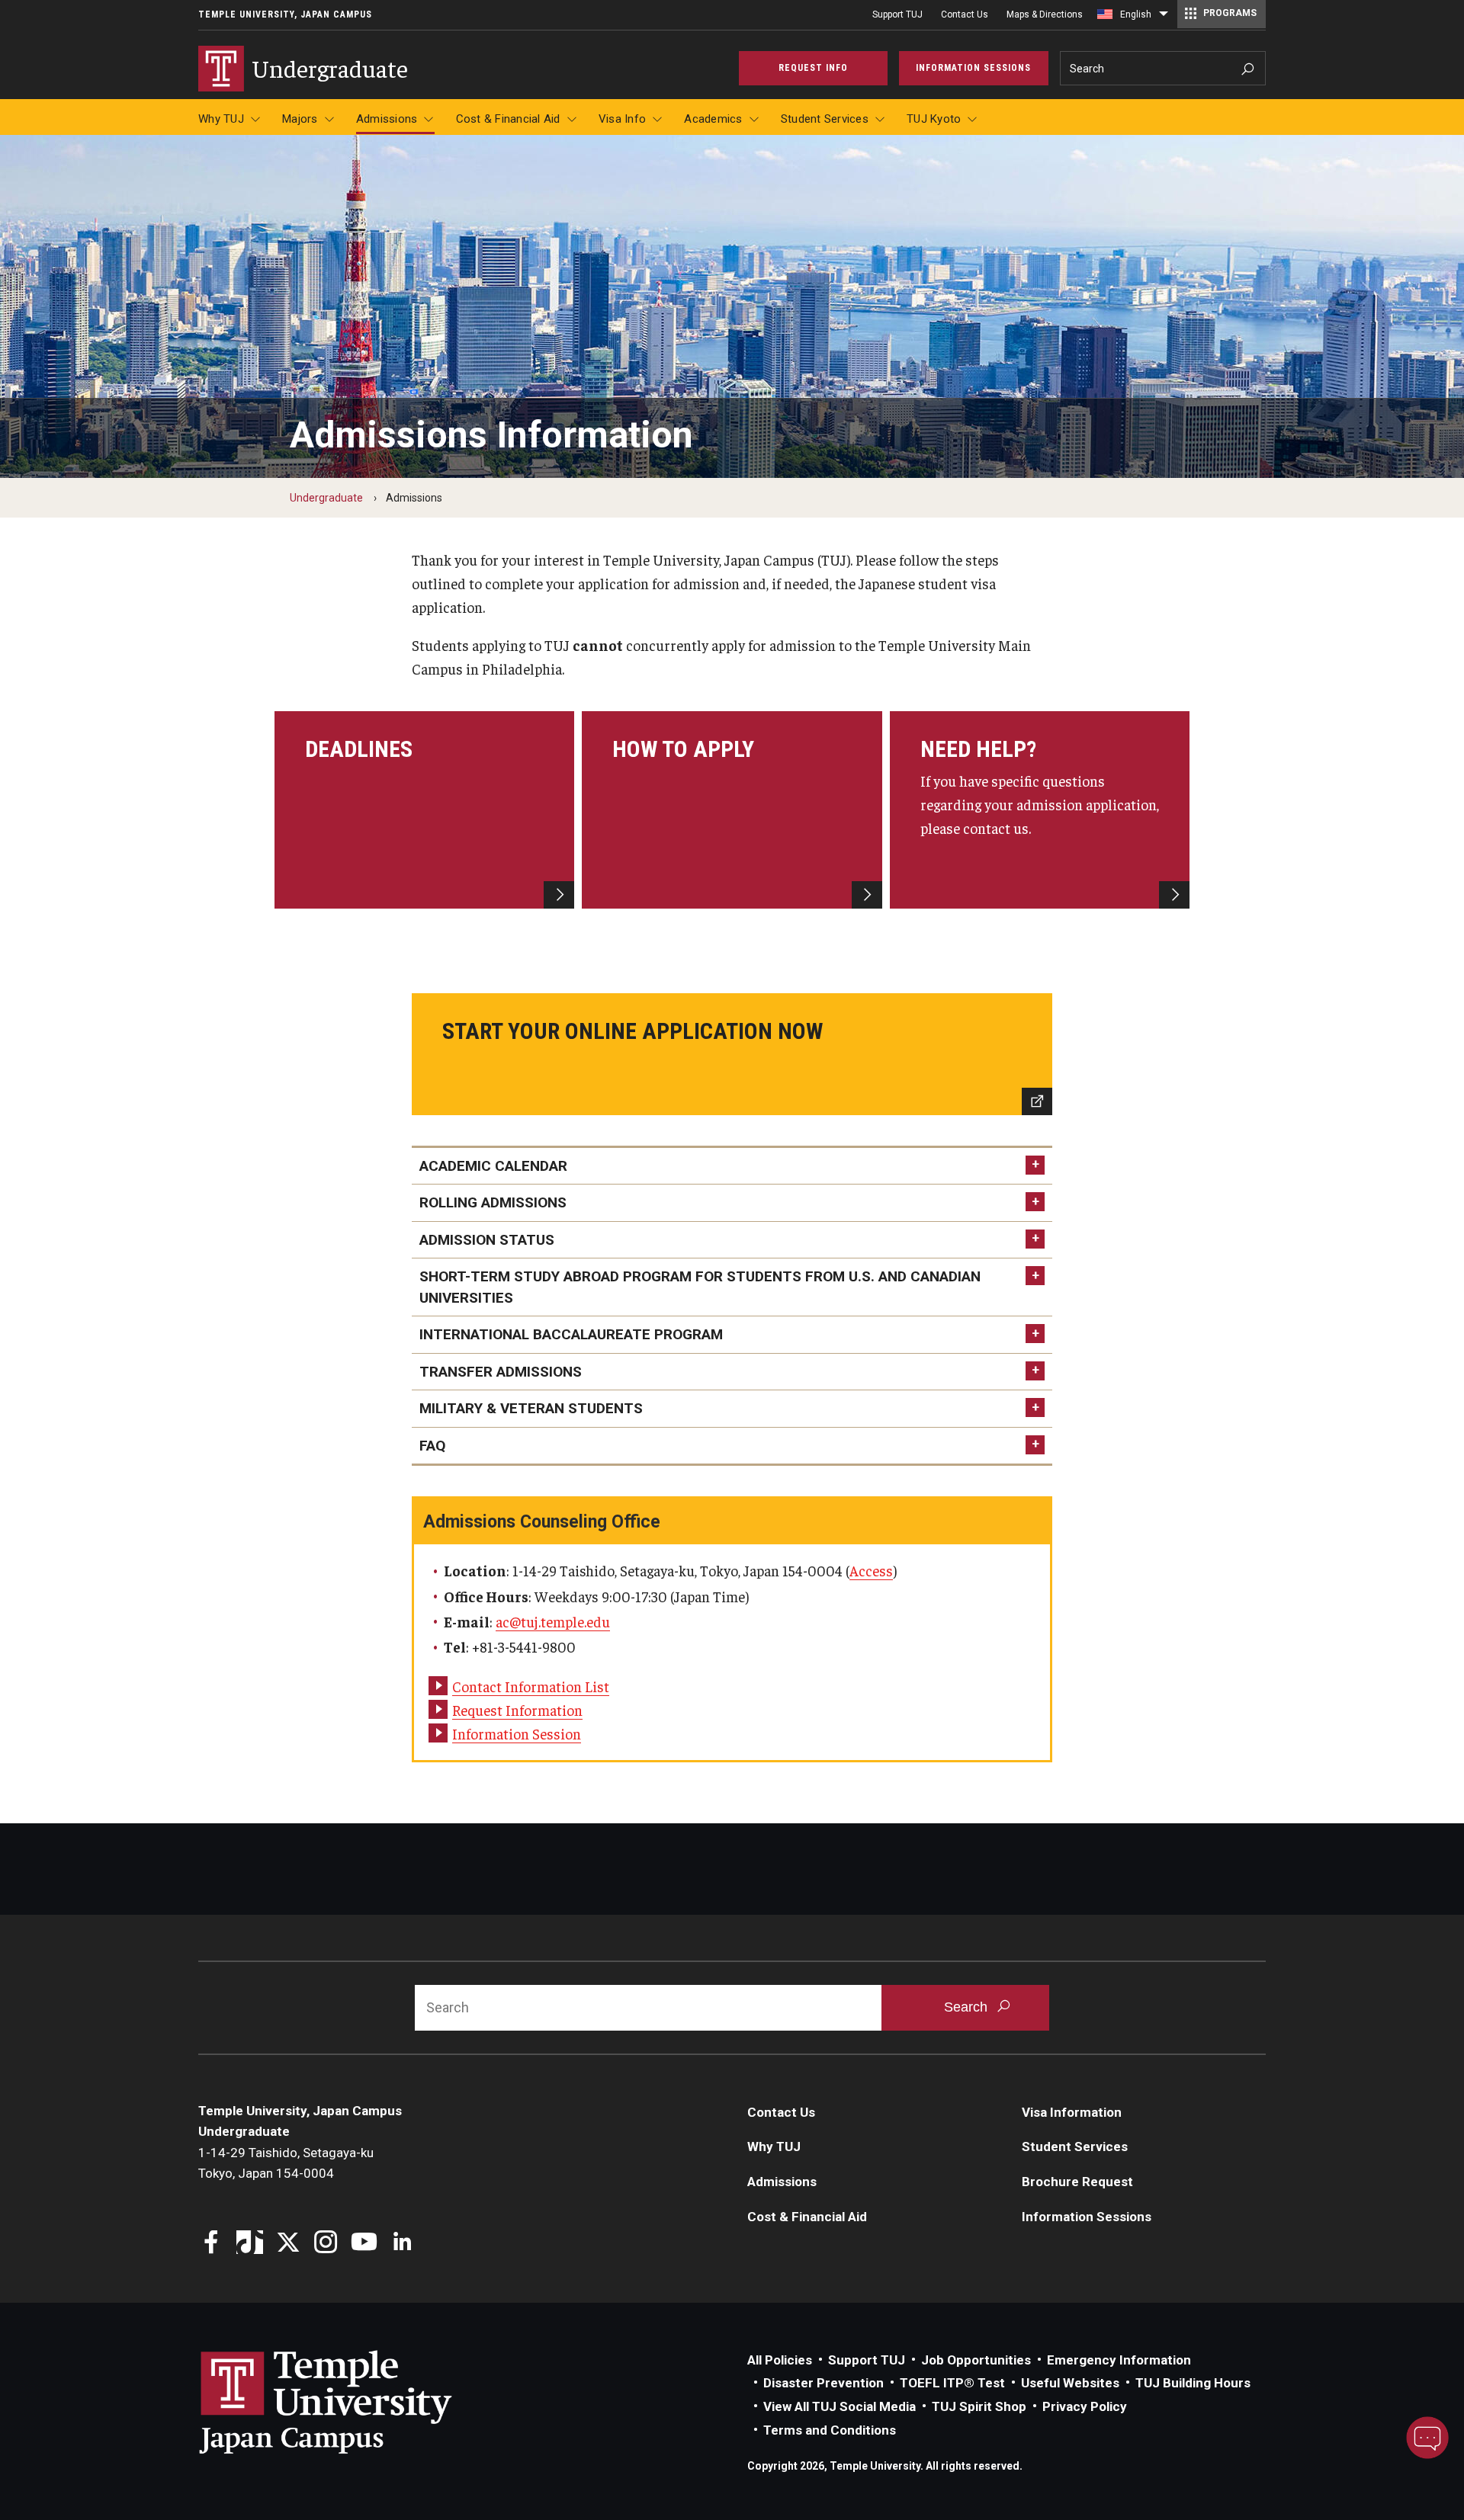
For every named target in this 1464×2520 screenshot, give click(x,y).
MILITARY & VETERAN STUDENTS (531, 1408)
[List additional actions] (1164, 18)
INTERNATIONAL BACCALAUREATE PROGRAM (571, 1334)
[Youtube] (364, 2244)
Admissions (387, 119)
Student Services (825, 119)
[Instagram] (326, 2244)
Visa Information (1072, 2112)
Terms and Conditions (830, 2430)
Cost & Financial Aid (508, 119)
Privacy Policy (1085, 2406)
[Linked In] (402, 2244)
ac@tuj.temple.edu (553, 1621)
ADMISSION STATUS (487, 1240)
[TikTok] (250, 2244)
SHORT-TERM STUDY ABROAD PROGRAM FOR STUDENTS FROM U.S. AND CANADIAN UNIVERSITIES (700, 1287)
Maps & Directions (1045, 14)
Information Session (517, 1733)
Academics (713, 119)
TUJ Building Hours (1193, 2383)
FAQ (432, 1446)
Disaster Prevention (823, 2383)
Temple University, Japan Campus (285, 14)
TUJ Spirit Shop (979, 2406)
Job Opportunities (976, 2360)
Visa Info (622, 119)
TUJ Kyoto (934, 119)
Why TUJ (221, 119)
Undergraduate (326, 498)
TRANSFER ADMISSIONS (501, 1372)
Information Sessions (1087, 2217)
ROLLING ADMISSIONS (493, 1202)
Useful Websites (1070, 2383)
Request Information (517, 1710)
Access (871, 1570)
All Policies (780, 2360)
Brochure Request (1077, 2182)
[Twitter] (288, 2244)
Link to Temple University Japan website (351, 2402)
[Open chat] (1427, 2438)
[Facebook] (212, 2244)
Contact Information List (531, 1686)
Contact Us (965, 14)
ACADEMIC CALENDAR (493, 1166)
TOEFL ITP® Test (952, 2383)
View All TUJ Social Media (840, 2406)
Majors (300, 119)
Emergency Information (1119, 2360)
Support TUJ (897, 14)
